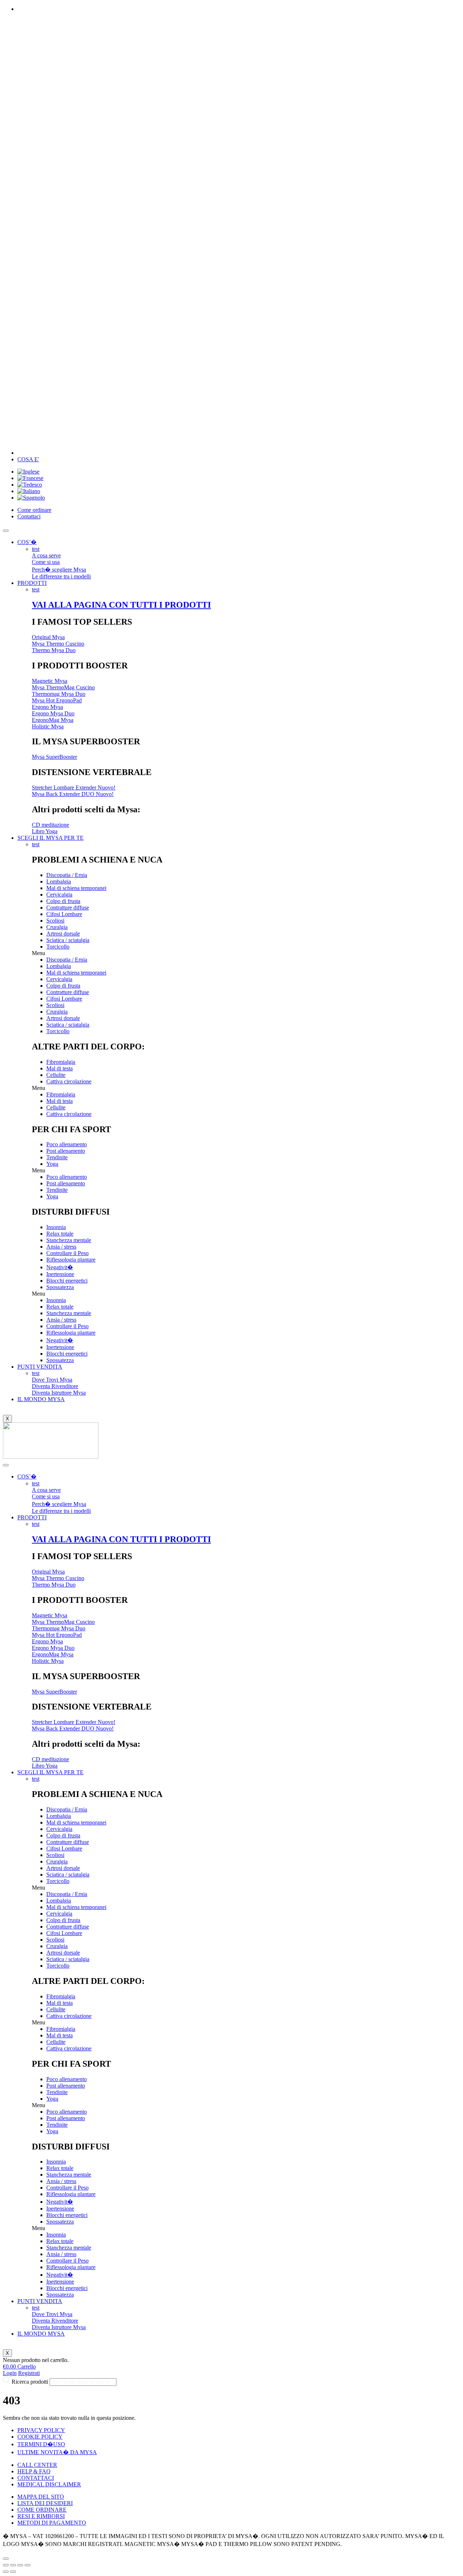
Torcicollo (58, 947)
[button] (246, 953)
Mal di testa (60, 1068)
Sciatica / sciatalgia (68, 940)
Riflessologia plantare (71, 1260)
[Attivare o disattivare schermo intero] (20, 2565)
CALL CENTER (37, 2465)
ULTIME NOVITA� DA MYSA (57, 2452)
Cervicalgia (59, 895)
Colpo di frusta (63, 901)
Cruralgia (57, 927)
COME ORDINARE (42, 2510)
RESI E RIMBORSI (41, 2516)
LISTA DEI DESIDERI (45, 2503)
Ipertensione (60, 1274)
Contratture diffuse (68, 908)
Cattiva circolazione (69, 1081)
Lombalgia (59, 882)
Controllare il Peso (67, 1253)
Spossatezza (60, 1287)
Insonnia (56, 1227)
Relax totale (60, 1234)
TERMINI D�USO (41, 2444)
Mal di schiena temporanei (76, 888)
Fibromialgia (61, 1062)
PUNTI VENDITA (40, 1367)
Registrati (29, 2373)
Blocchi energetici (67, 1281)
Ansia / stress (61, 1247)
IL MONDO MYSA (41, 1399)
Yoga (52, 1164)
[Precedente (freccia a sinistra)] (6, 2572)
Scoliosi (55, 921)
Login (10, 2373)
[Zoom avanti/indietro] (27, 2565)
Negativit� (60, 1267)
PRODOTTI (32, 583)
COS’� (27, 542)
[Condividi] (13, 2565)
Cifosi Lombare (64, 914)
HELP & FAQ (34, 2471)
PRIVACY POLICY (41, 2430)
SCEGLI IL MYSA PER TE (50, 838)
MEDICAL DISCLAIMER (49, 2484)
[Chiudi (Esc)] (6, 2565)
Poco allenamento (67, 1144)
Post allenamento (66, 1151)
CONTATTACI (36, 2478)
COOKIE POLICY (40, 2437)
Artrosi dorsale (63, 934)
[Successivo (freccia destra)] (13, 2572)
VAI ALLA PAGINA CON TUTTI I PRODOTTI (121, 605)
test (36, 549)
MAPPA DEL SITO (41, 2497)
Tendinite (57, 1157)
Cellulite (56, 1075)
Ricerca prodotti (30, 2382)
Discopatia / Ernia (67, 875)
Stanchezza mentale (69, 1240)
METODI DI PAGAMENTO (52, 2523)
